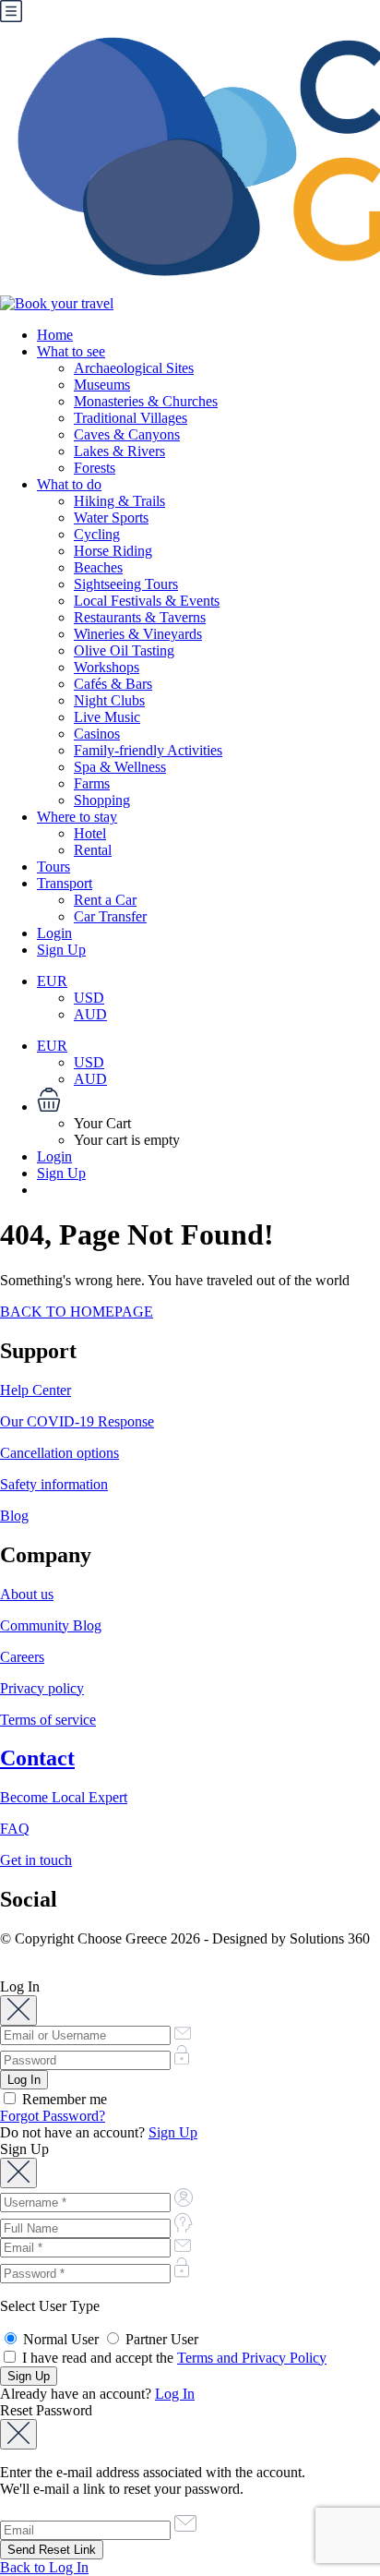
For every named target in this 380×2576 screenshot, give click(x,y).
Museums (102, 385)
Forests (95, 468)
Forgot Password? (53, 2116)
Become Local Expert (64, 1797)
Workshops (107, 667)
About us (27, 1594)
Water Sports (111, 518)
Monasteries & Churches (146, 401)
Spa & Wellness (120, 767)
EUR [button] (52, 981)
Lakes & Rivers (119, 451)
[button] (208, 1101)
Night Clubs (109, 700)
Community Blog (51, 1625)
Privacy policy (42, 1688)
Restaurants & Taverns (140, 617)
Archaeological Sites (134, 368)
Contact (37, 1758)
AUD (90, 1014)
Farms (92, 783)
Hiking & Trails (119, 501)
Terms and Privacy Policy (252, 2358)
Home (55, 335)
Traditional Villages (131, 418)
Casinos (97, 734)
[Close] (18, 2010)
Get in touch (36, 1860)
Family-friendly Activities (148, 750)
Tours (53, 867)
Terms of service (48, 1720)
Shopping (102, 800)
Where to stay (77, 817)
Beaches (98, 567)
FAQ (15, 1829)
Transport (65, 883)
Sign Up (61, 950)
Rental (93, 850)
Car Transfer (110, 916)
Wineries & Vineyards (138, 634)
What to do (69, 484)
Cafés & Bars (113, 684)
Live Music (107, 717)
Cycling (97, 534)
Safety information (54, 1484)
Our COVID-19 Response (77, 1421)
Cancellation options (59, 1453)
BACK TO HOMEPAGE (77, 1312)
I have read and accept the (172, 2358)
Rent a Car (105, 900)
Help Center (36, 1390)
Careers (22, 1657)
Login (54, 933)
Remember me (63, 2099)
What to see (71, 351)
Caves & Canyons (127, 434)
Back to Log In (44, 2567)
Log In (175, 2394)
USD (89, 998)
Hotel (90, 833)
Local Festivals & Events (147, 601)
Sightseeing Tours (126, 584)
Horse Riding (113, 551)
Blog (14, 1516)
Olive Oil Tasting (124, 650)
